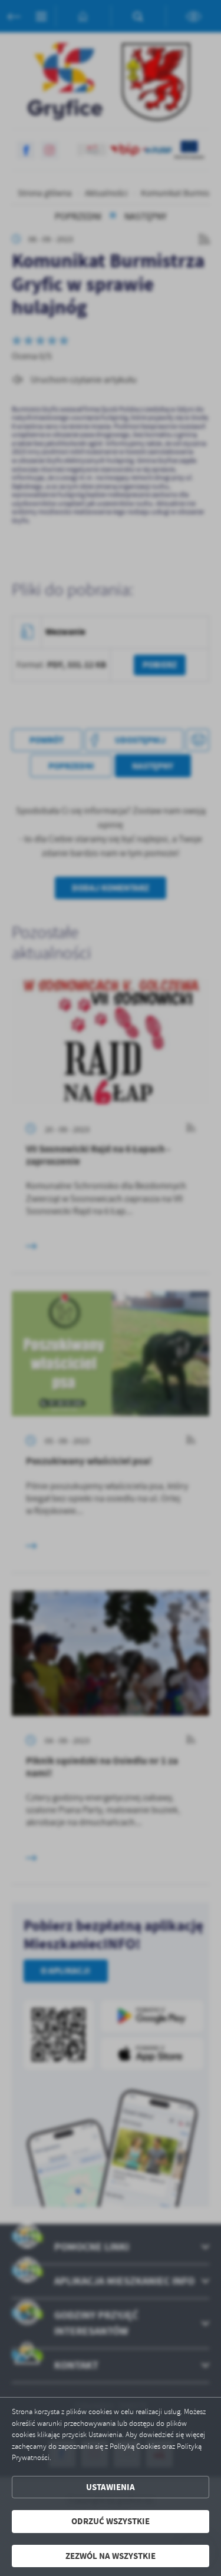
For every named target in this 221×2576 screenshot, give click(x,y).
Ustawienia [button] (111, 2487)
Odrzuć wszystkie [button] (111, 2521)
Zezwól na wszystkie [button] (111, 2556)
